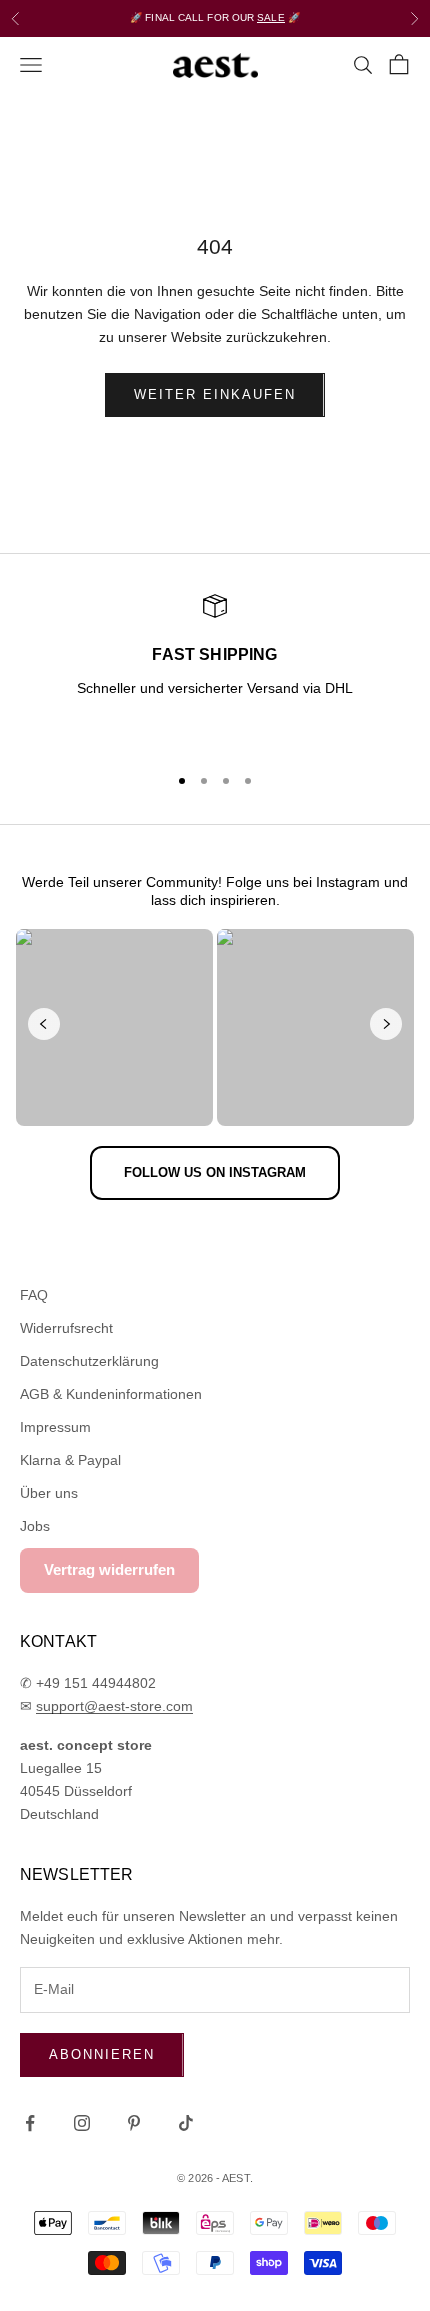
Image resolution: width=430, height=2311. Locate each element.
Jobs (35, 1526)
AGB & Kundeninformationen (111, 1394)
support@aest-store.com (114, 1706)
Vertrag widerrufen (109, 1569)
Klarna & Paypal (70, 1460)
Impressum (55, 1427)
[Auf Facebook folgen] (30, 2123)
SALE (270, 17)
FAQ (34, 1295)
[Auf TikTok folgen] (186, 2123)
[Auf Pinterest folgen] (134, 2123)
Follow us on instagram (215, 1172)
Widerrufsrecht (66, 1328)
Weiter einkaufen (214, 394)
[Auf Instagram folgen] (82, 2123)
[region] (215, 670)
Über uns (49, 1493)
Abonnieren (102, 2054)
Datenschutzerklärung (89, 1361)
